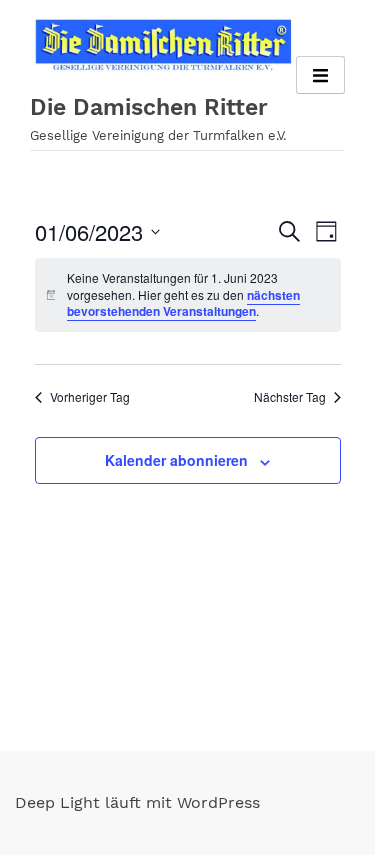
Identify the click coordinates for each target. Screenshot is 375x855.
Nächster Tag (290, 397)
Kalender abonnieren (176, 460)
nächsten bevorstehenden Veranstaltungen (183, 303)
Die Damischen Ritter (149, 107)
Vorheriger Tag (90, 397)
